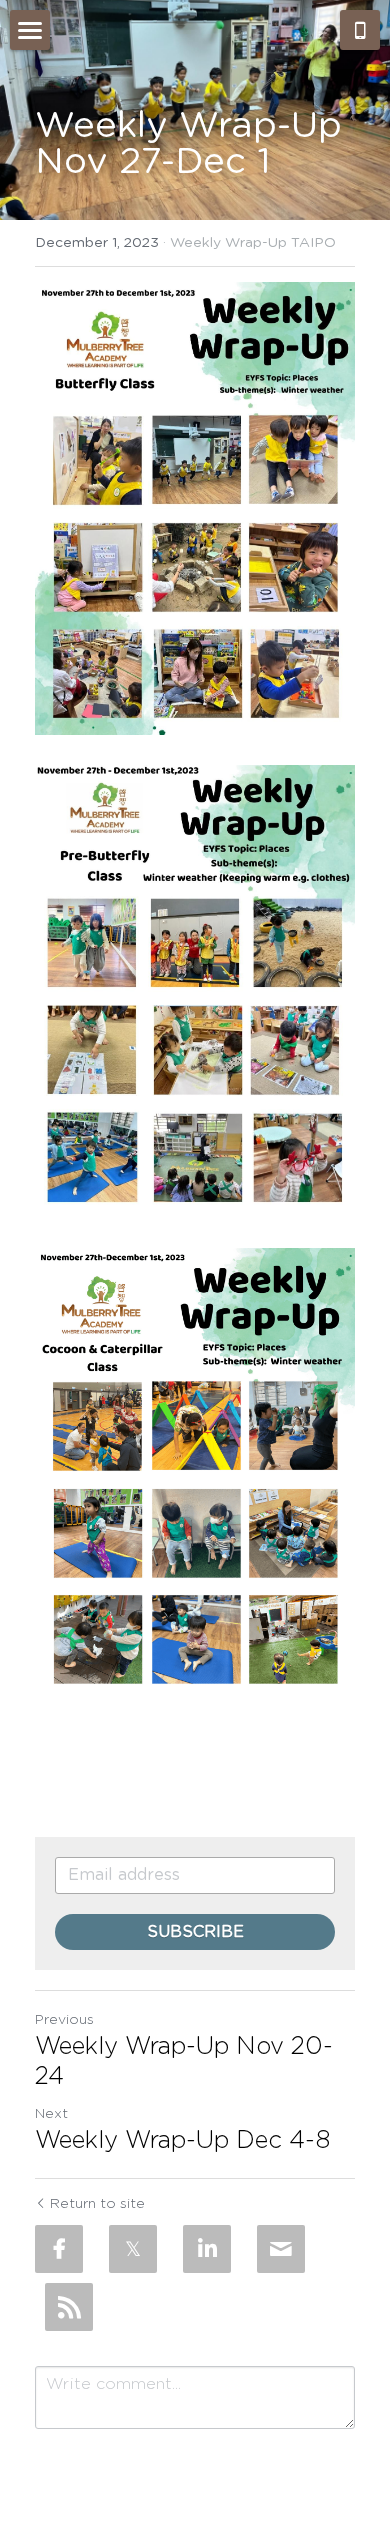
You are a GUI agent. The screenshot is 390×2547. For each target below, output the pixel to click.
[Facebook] (59, 2249)
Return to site (97, 2204)
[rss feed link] (69, 2307)
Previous (64, 2020)
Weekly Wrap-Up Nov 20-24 (184, 2062)
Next (51, 2114)
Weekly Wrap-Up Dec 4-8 (182, 2141)
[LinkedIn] (207, 2249)
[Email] (281, 2249)
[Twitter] (133, 2249)
